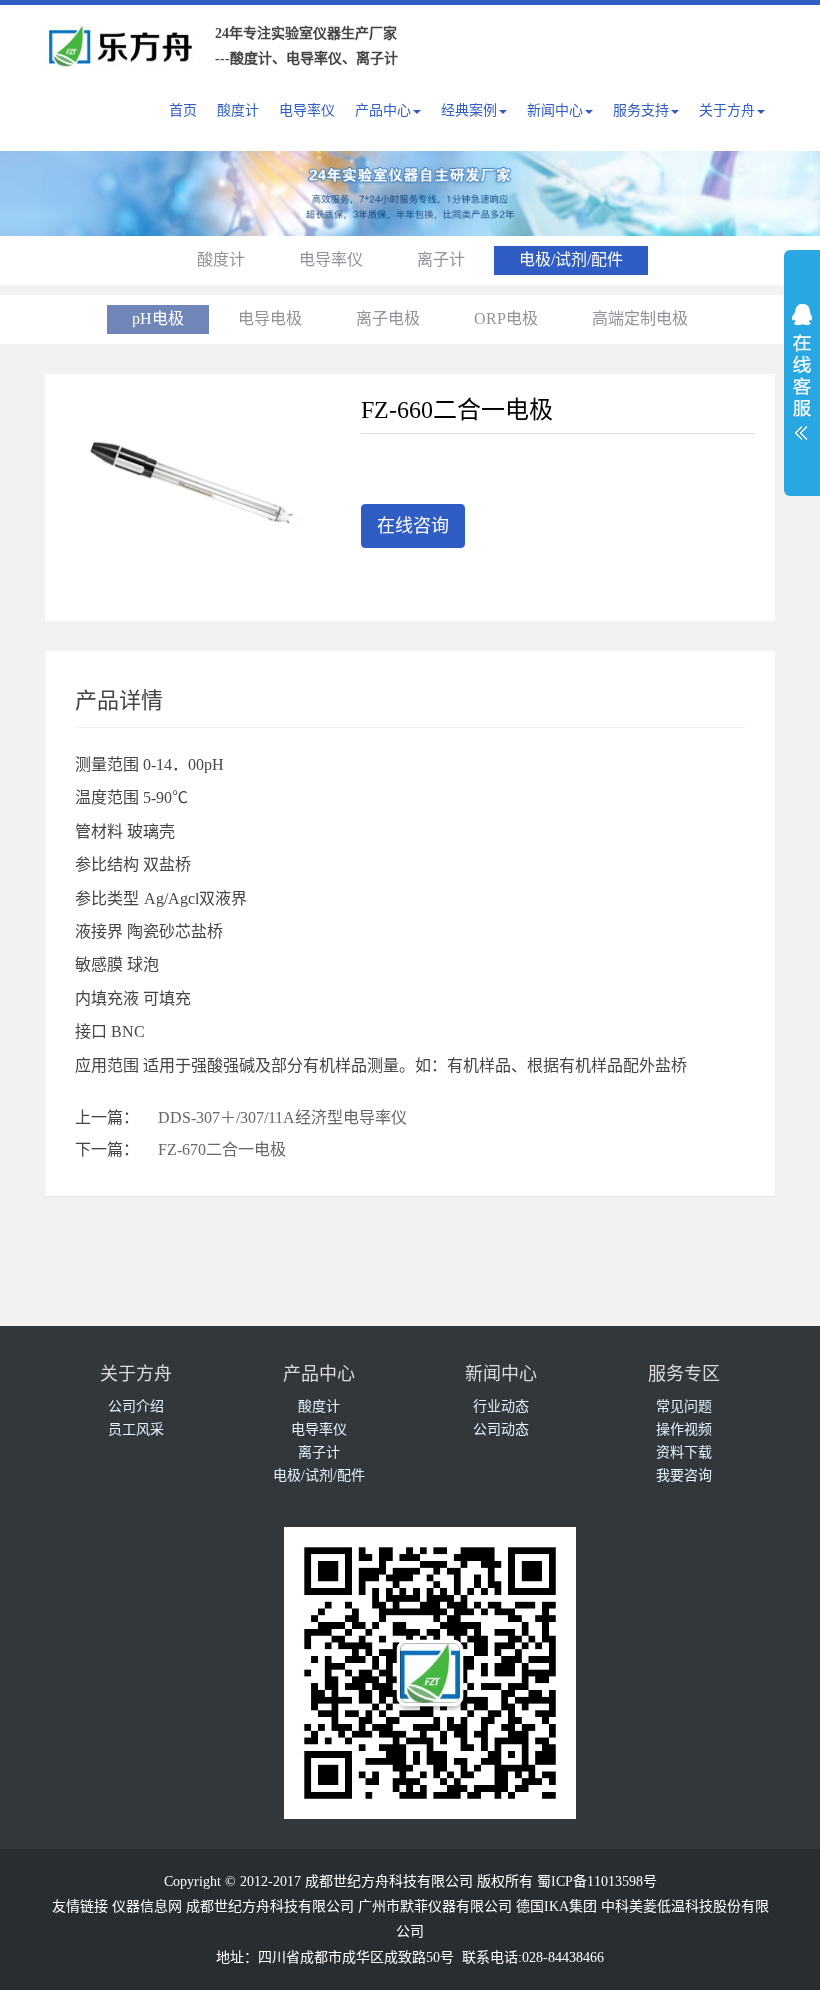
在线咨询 (413, 526)
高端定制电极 (640, 318)
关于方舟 (727, 110)
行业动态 (501, 1406)
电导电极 (270, 318)
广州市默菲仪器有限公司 (435, 1906)
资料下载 (684, 1452)
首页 (183, 110)
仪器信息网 (147, 1906)
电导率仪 (307, 110)
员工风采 (136, 1429)
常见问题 (684, 1406)
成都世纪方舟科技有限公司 (270, 1906)
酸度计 (238, 110)
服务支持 (641, 110)
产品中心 (383, 110)
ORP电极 (506, 318)
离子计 (441, 259)
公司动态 (501, 1429)
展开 (802, 366)
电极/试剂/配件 (571, 259)
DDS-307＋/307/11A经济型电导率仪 (282, 1117)
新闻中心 (555, 110)
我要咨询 (684, 1475)
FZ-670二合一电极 (222, 1149)
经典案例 (469, 110)
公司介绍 (136, 1406)
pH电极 (158, 318)
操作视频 (684, 1429)
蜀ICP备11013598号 (597, 1881)
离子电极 (388, 318)
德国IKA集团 (556, 1906)
